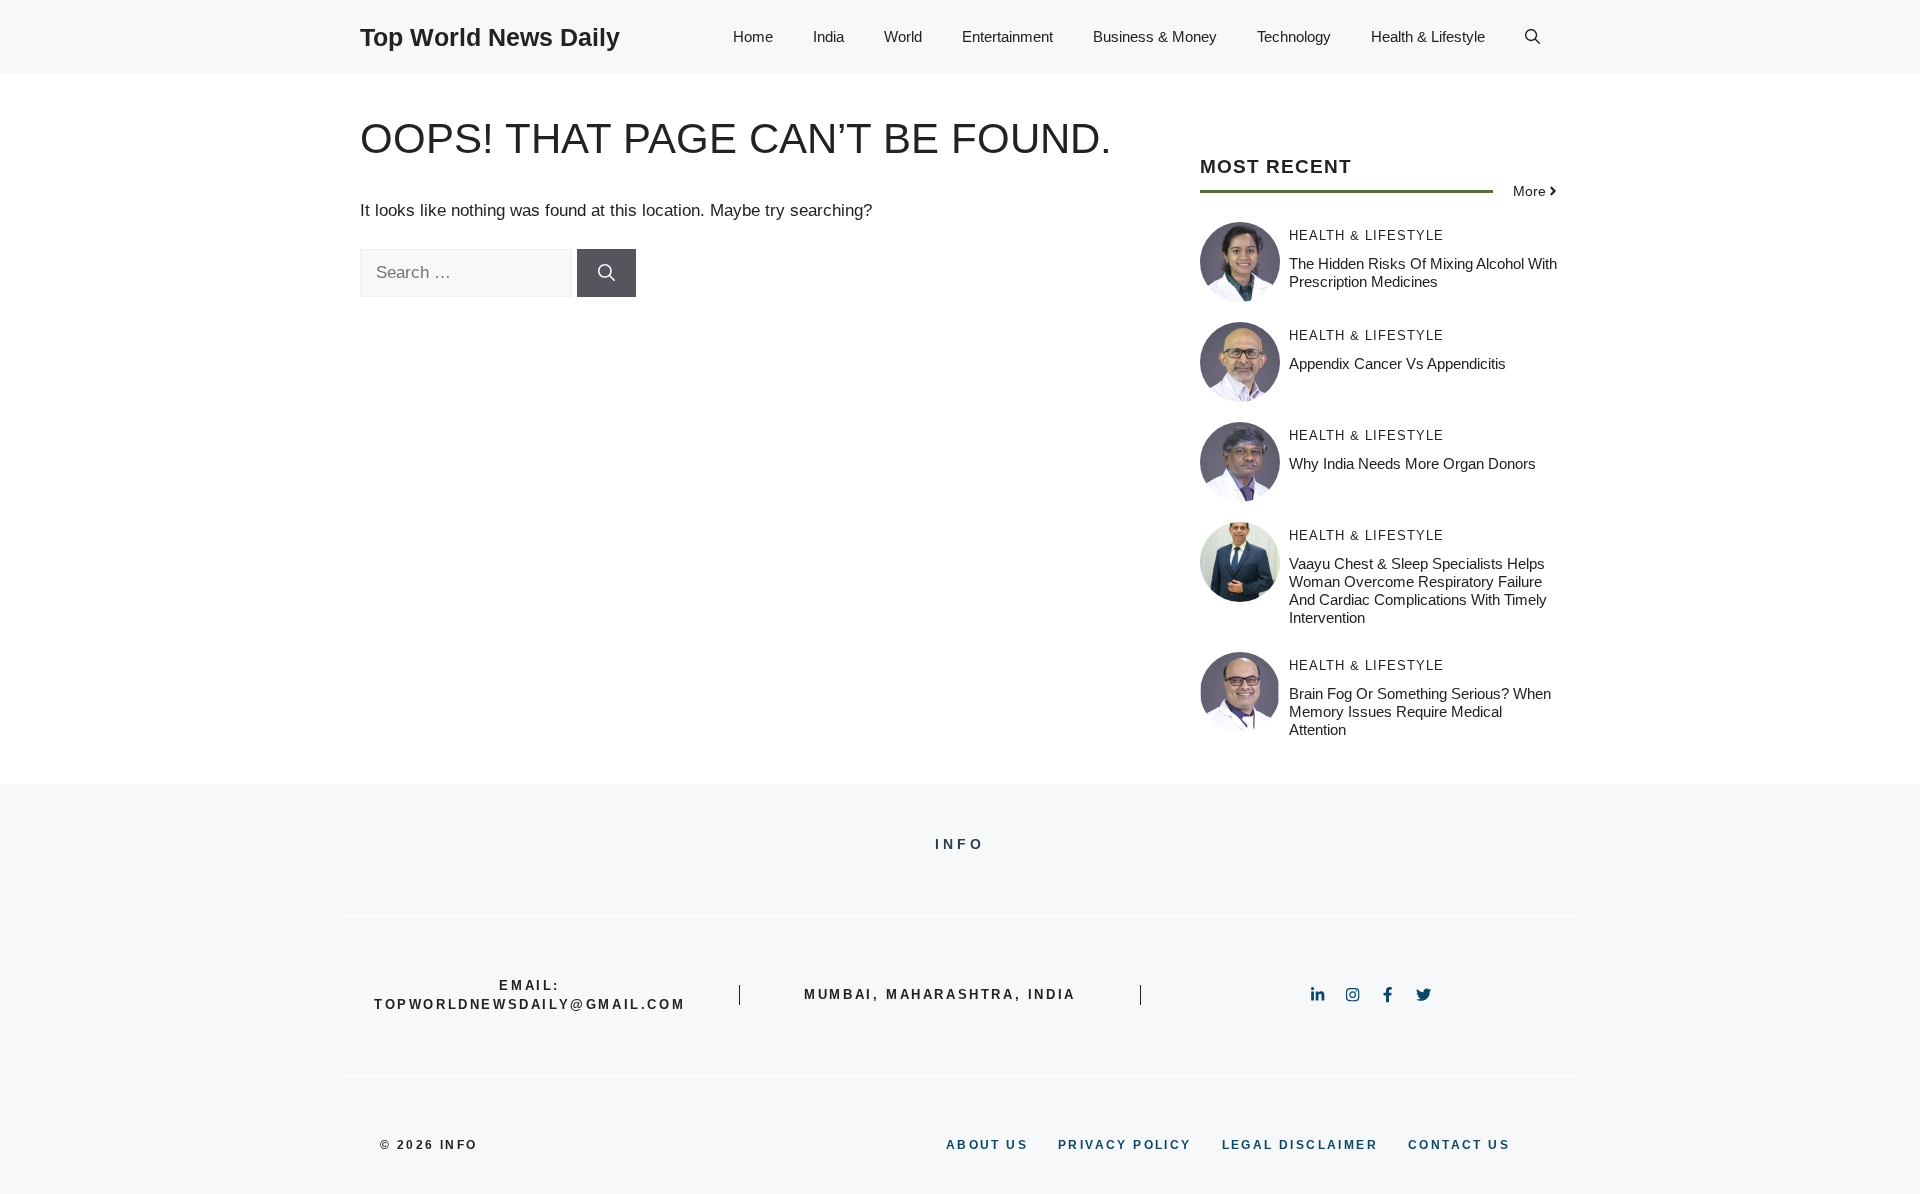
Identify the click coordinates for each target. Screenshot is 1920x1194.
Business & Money (1155, 36)
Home (753, 36)
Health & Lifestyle (1428, 36)
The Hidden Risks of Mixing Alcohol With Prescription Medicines (1423, 272)
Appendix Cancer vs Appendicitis (1397, 363)
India (828, 36)
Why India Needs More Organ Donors (1412, 463)
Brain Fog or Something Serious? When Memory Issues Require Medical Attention (1420, 711)
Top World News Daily (490, 37)
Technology (1294, 36)
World (903, 36)
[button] (1532, 37)
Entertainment (1007, 36)
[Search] (606, 273)
